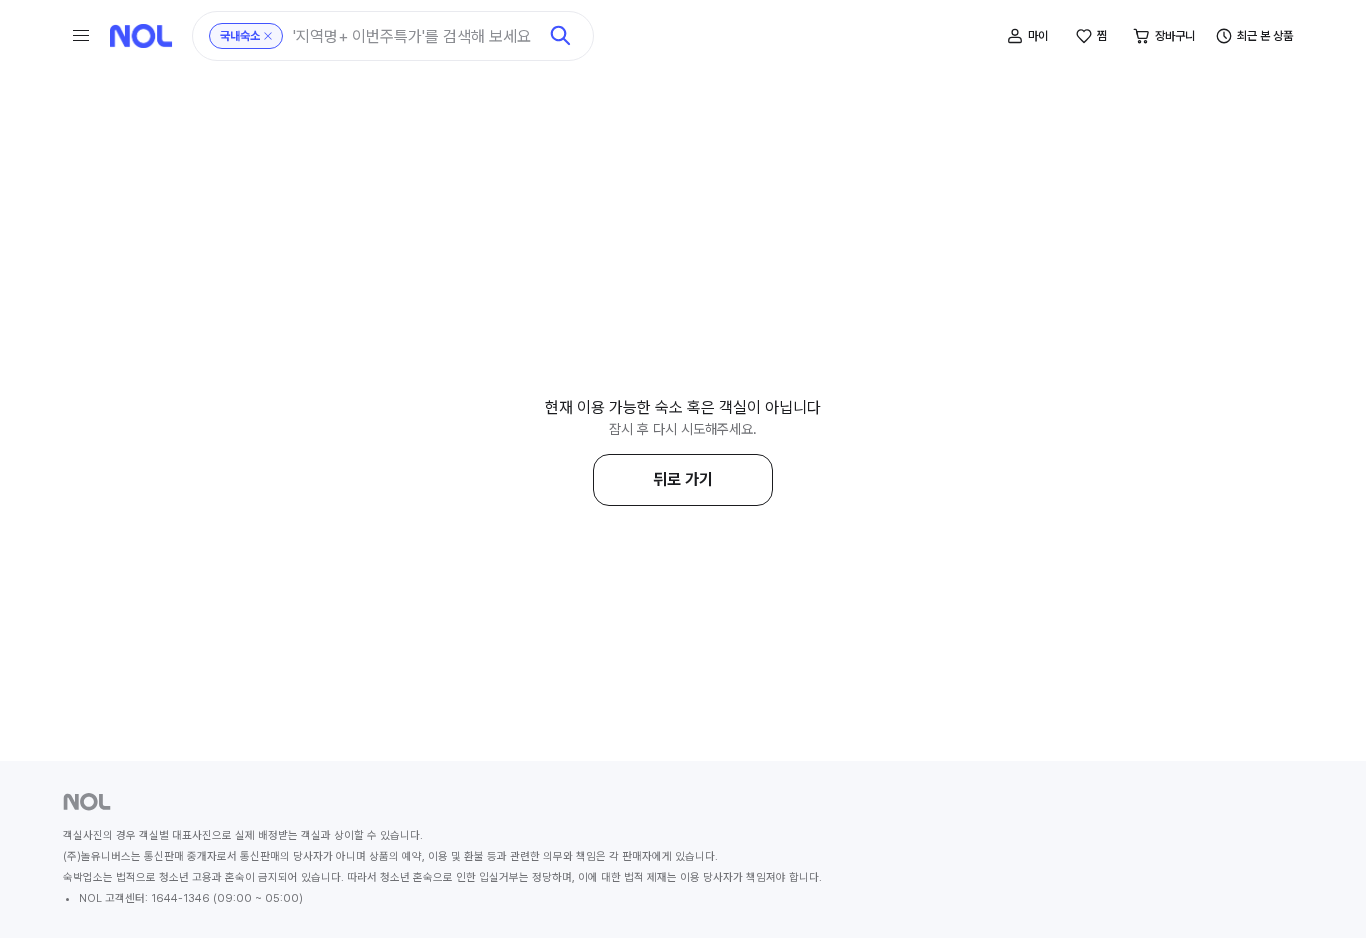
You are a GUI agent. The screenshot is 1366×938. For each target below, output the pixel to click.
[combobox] (415, 36)
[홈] (141, 36)
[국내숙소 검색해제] (268, 36)
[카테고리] (81, 36)
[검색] (561, 36)
